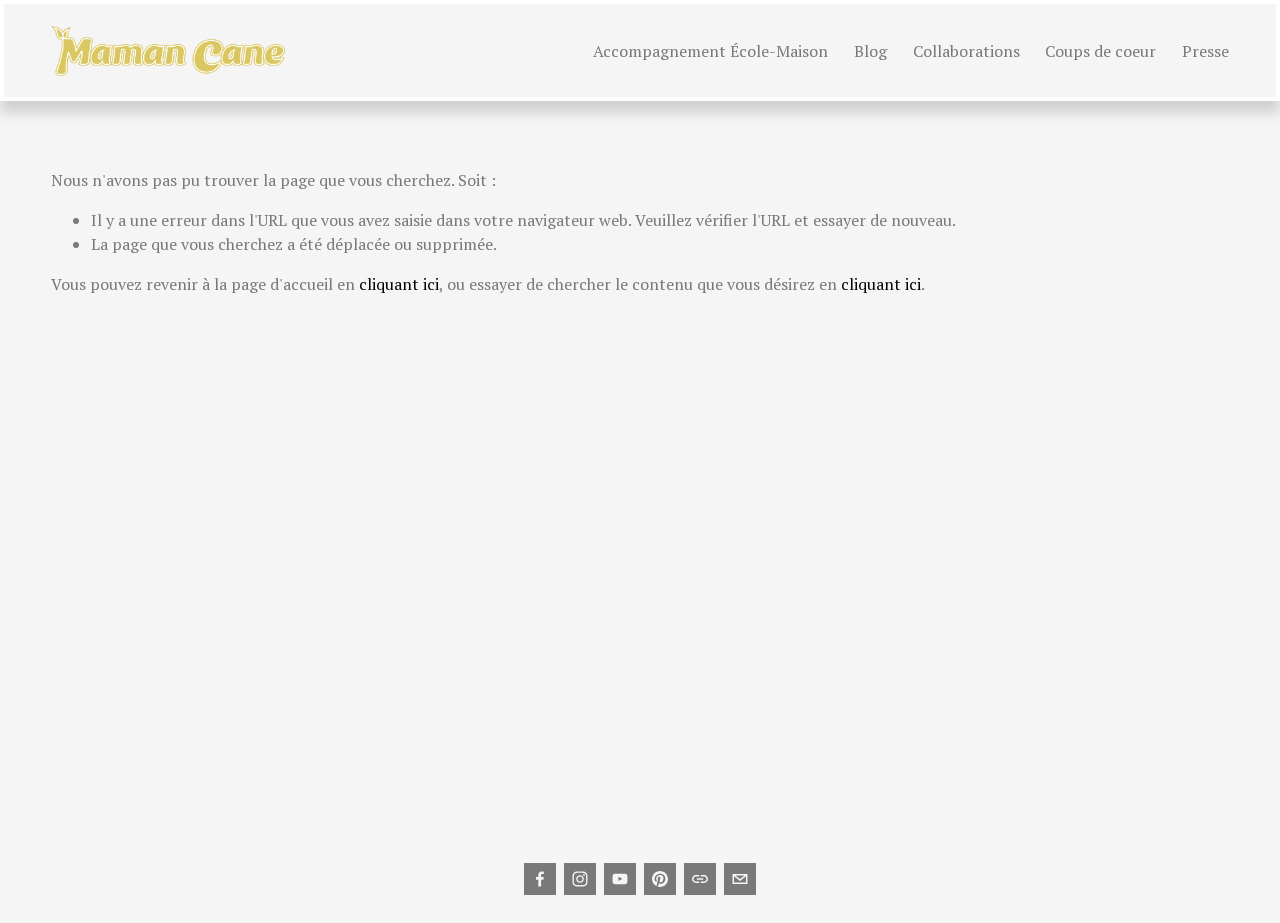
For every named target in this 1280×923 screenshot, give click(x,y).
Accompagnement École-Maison (710, 51)
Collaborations (966, 51)
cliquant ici (399, 284)
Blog (870, 51)
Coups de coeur (1100, 51)
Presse (1205, 51)
